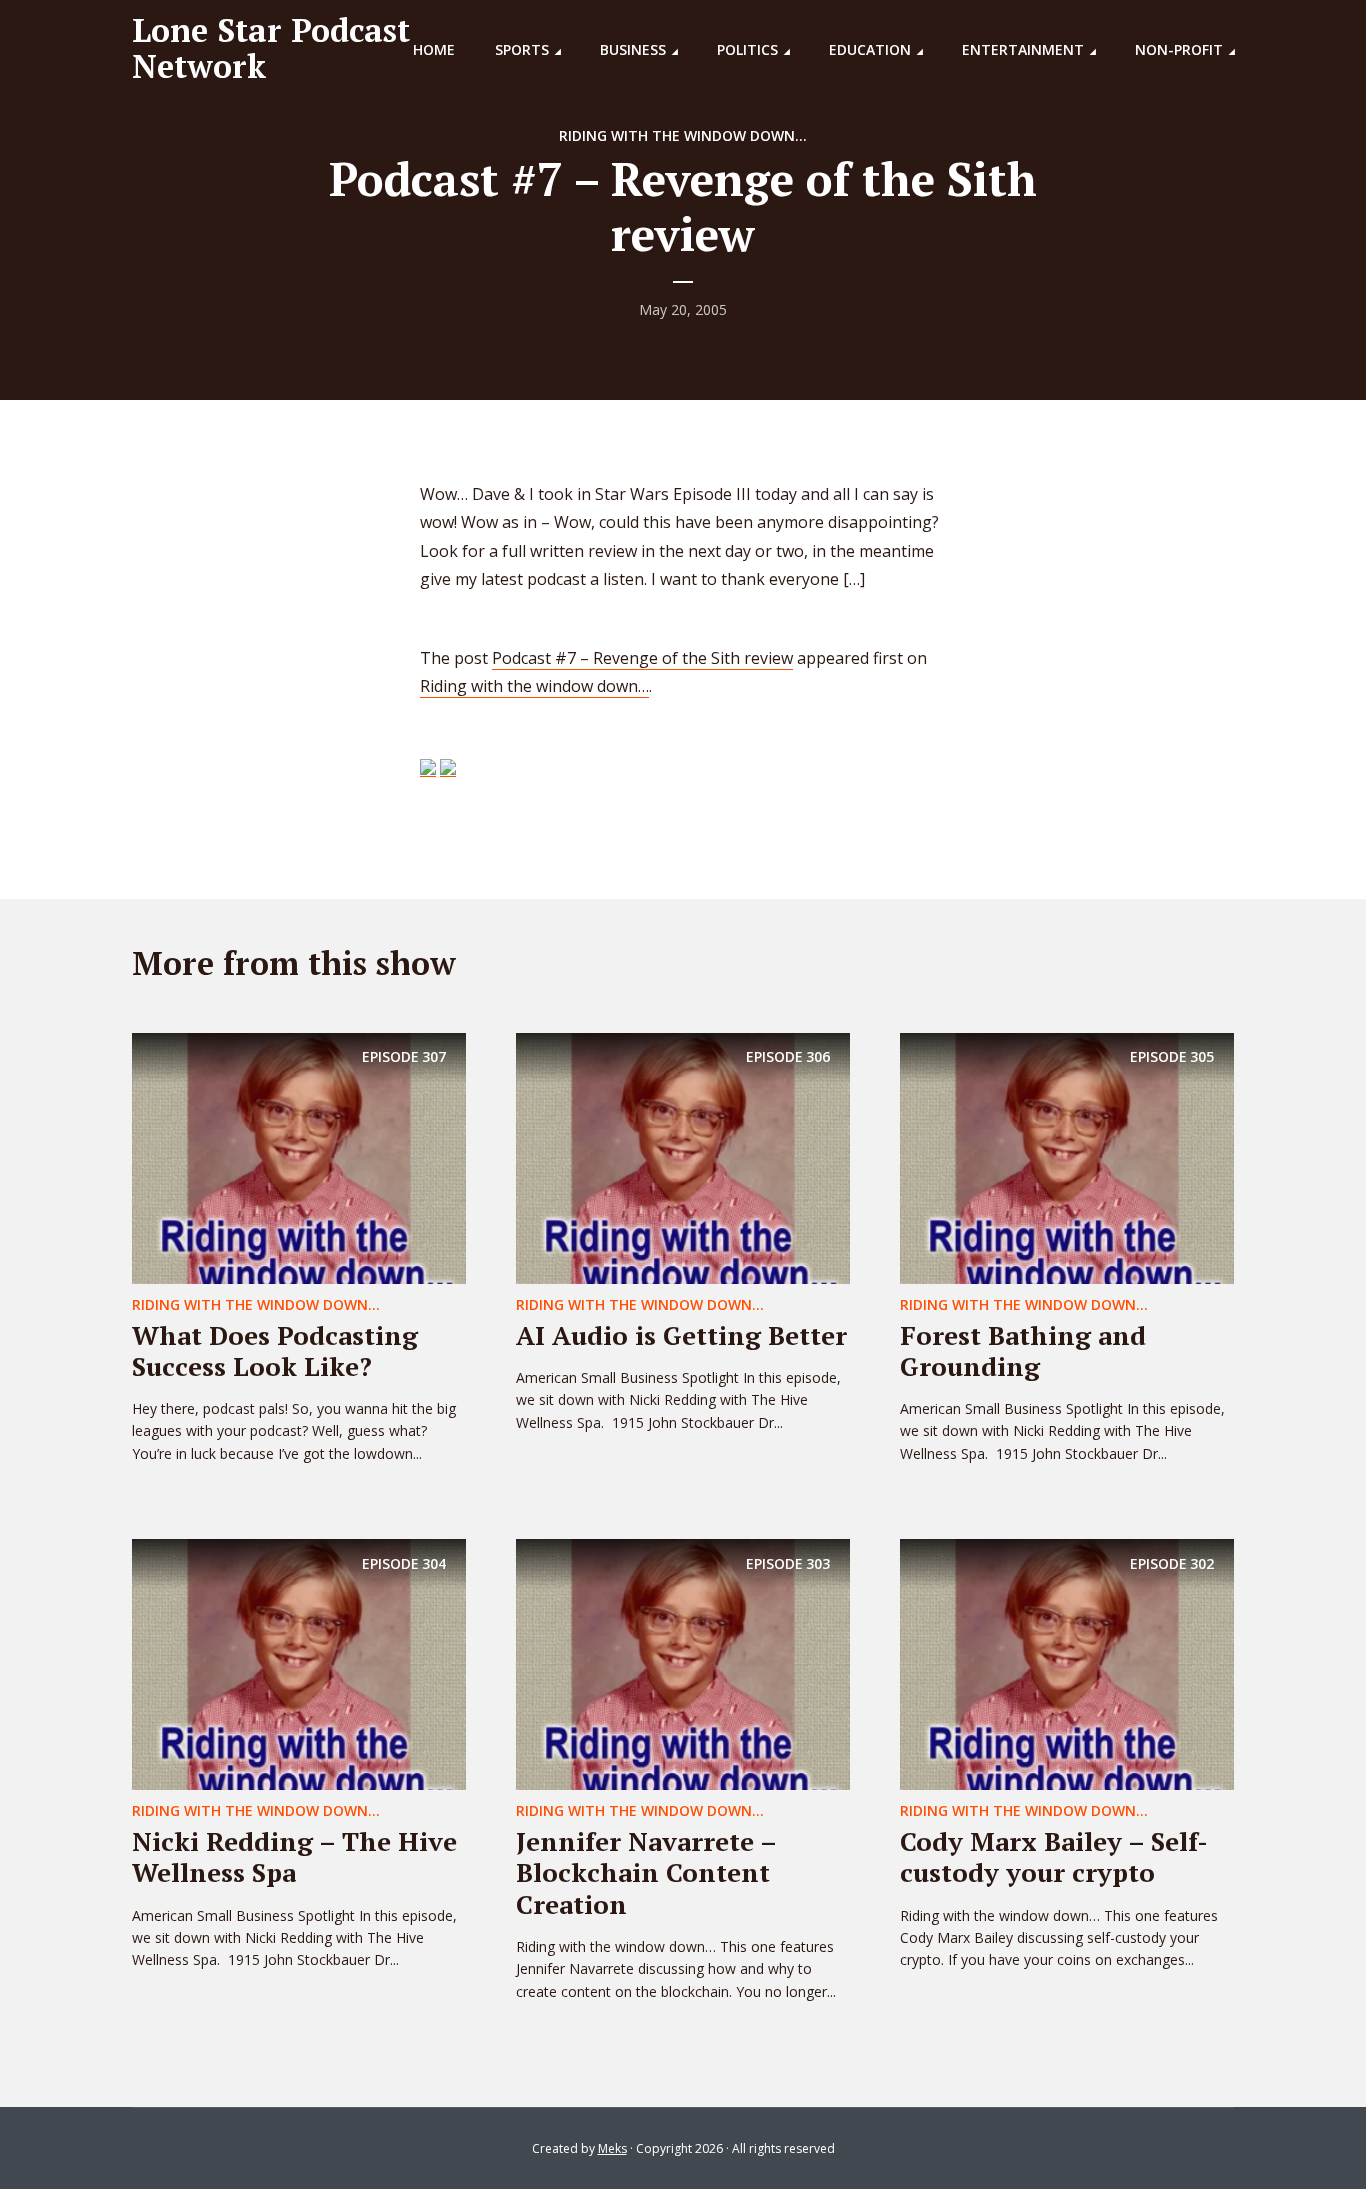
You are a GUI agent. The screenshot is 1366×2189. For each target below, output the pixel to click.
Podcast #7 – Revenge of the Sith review (642, 658)
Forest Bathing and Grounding (1023, 1350)
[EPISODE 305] (1067, 1156)
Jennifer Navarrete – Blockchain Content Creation (646, 1872)
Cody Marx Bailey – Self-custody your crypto (1054, 1856)
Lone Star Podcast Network (271, 48)
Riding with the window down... (683, 135)
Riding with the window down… (534, 686)
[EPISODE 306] (683, 1156)
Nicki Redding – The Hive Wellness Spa (294, 1856)
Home (434, 49)
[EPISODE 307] (299, 1156)
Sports (522, 49)
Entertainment (1023, 49)
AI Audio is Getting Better (681, 1335)
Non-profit (1179, 49)
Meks (612, 2148)
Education (870, 49)
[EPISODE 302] (1067, 1663)
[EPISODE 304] (299, 1663)
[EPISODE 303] (683, 1663)
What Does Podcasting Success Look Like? (275, 1350)
